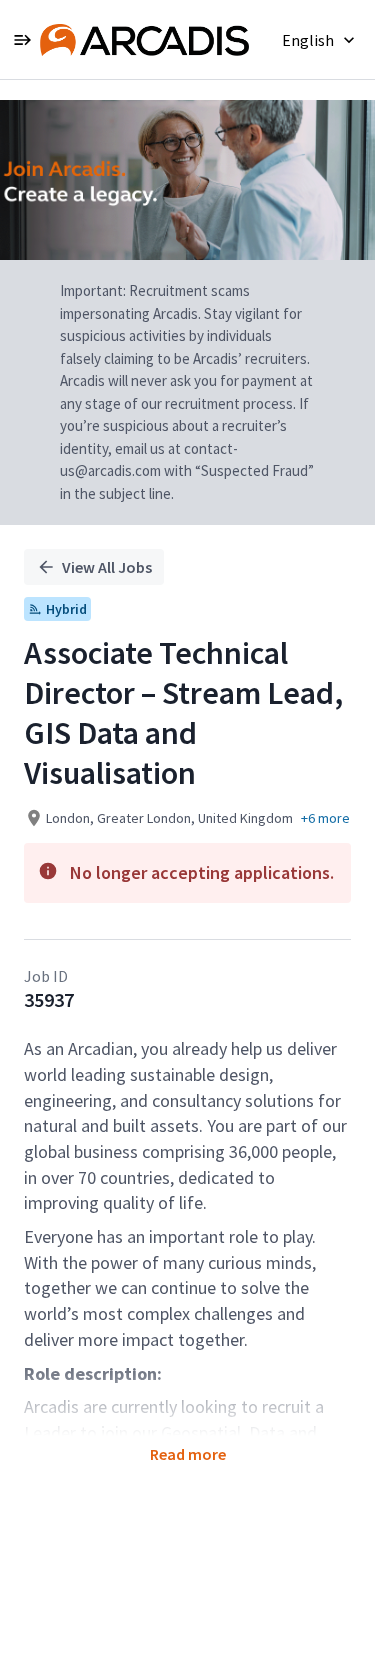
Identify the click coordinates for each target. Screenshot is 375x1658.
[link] (144, 40)
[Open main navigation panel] (22, 39)
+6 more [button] (325, 818)
